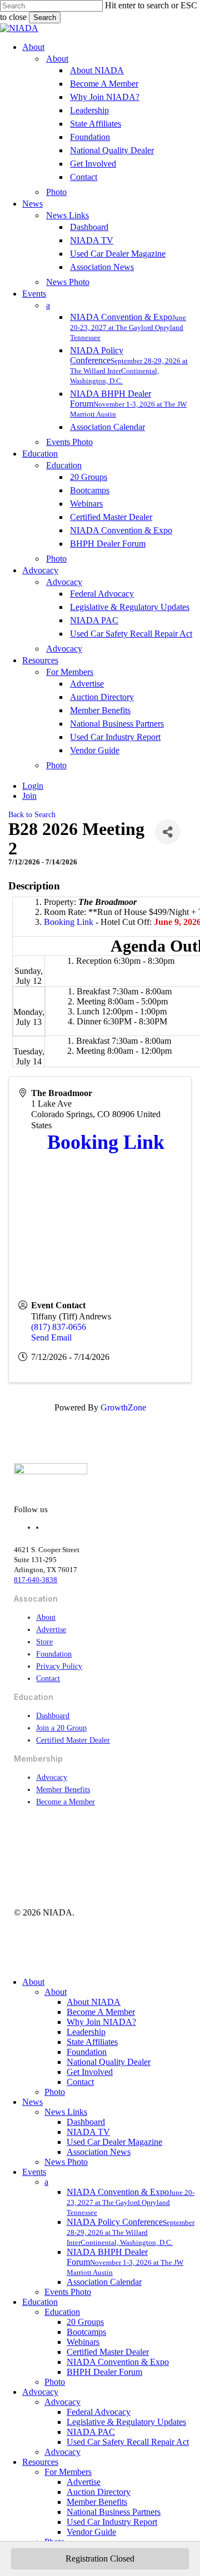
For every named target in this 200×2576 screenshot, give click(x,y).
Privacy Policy (59, 1666)
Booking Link (69, 922)
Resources (40, 2462)
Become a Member (66, 1802)
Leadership (86, 2032)
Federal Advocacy (99, 2412)
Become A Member (101, 2012)
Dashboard (53, 1716)
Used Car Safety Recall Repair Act (128, 2442)
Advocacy (52, 1777)
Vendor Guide (91, 2532)
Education (40, 2302)
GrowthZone (123, 1407)
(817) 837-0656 (59, 1327)
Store (44, 1642)
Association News (99, 2152)
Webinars (83, 2342)
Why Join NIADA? (101, 2022)
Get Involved (90, 2072)
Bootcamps (86, 2332)
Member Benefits (63, 1790)
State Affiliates (92, 2042)
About (46, 1617)
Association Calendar (104, 2282)
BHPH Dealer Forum (104, 2372)
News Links (66, 2112)
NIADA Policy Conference (131, 2232)
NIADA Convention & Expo (131, 2202)
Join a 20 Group (61, 1728)
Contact (48, 1679)
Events (34, 2172)
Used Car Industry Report (112, 2522)
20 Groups (85, 2322)
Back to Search (32, 814)
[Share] (167, 832)
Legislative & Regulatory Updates (126, 2422)
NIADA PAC (91, 2432)
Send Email (51, 1337)
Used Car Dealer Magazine (114, 2142)
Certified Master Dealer (73, 1740)
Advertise (51, 1630)
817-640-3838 (36, 1580)
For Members (68, 2472)
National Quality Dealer (109, 2062)
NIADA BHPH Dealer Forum (125, 2262)
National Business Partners (114, 2512)
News (32, 2102)
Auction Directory (99, 2492)
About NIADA (94, 2002)
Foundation (54, 1654)
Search (45, 17)
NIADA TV (88, 2132)
